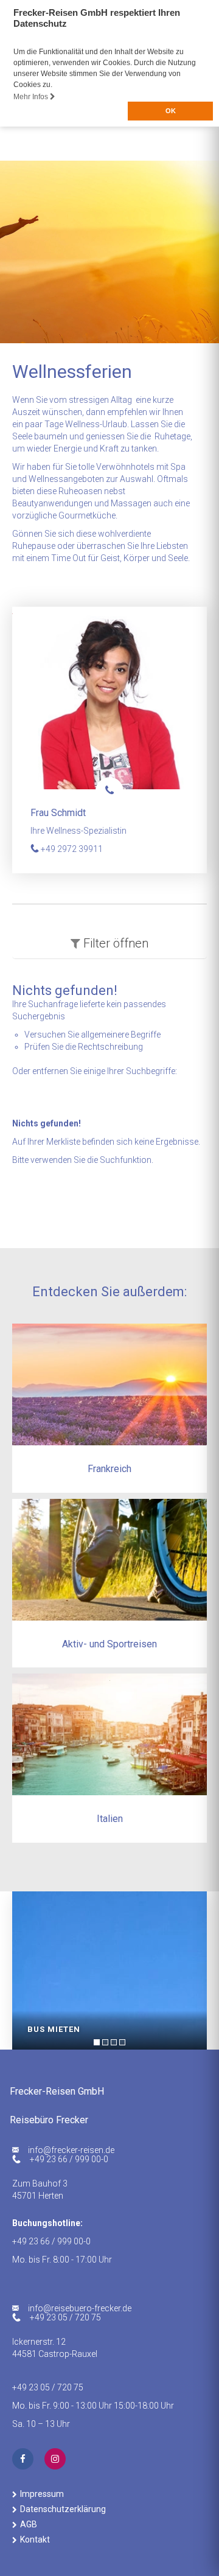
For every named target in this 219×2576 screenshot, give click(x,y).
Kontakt (35, 2539)
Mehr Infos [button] (32, 97)
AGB (29, 2524)
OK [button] (171, 111)
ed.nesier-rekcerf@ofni (71, 2150)
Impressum (42, 2494)
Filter (114, 943)
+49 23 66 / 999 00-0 (69, 2159)
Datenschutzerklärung (63, 2509)
